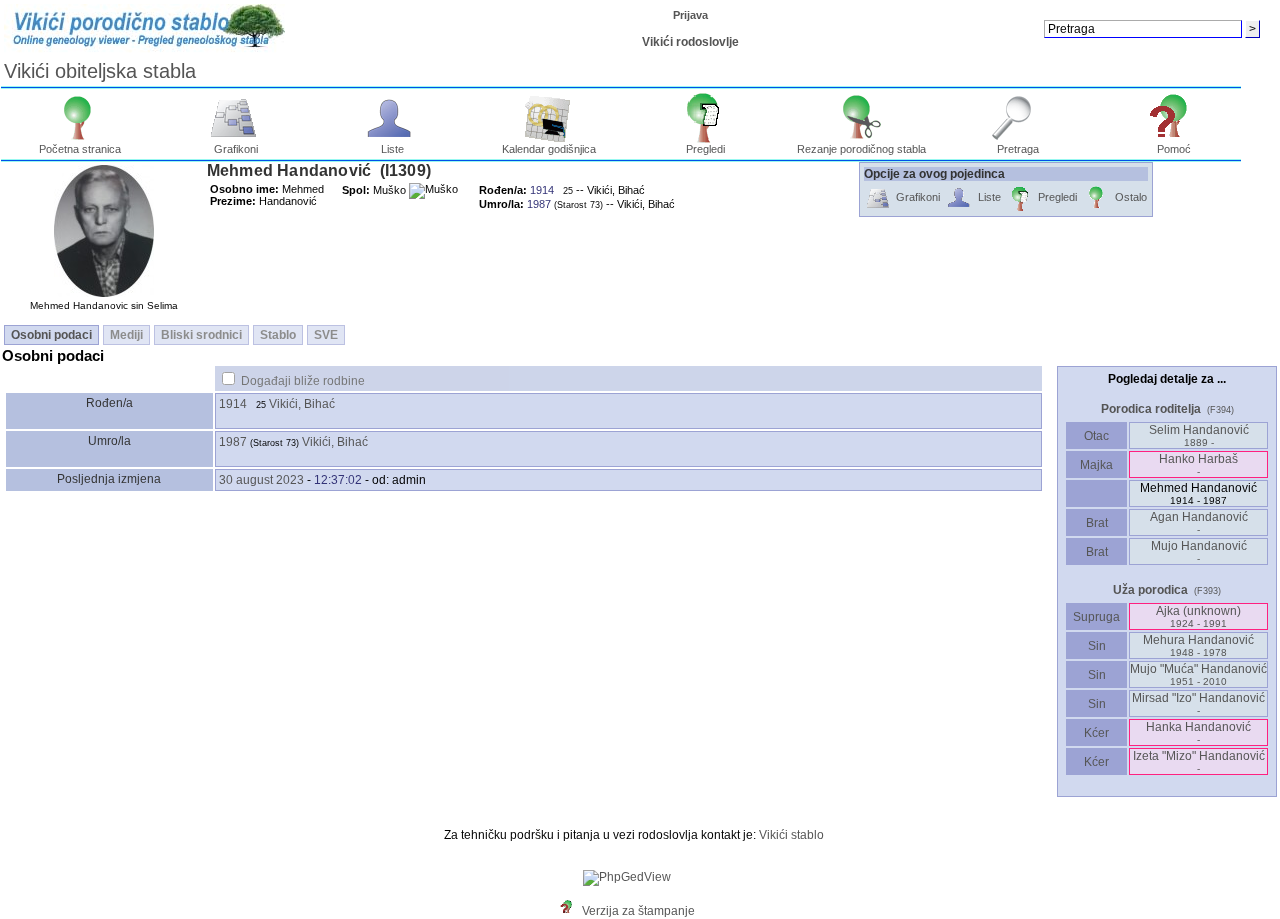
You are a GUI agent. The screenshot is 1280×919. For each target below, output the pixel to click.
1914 (233, 404)
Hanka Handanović (1198, 732)
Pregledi (705, 149)
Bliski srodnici (201, 335)
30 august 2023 (261, 480)
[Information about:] (571, 911)
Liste (392, 149)
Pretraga (1018, 149)
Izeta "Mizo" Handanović (1199, 761)
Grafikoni (236, 149)
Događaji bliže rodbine (303, 381)
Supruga (1096, 617)
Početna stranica (80, 149)
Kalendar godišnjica (549, 149)
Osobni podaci (51, 335)
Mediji (126, 335)
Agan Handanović (1199, 522)
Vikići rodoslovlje (690, 42)
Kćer (1096, 733)
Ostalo (1131, 197)
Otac (1096, 436)
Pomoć (1174, 149)
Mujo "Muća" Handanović (1198, 674)
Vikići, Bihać (302, 404)
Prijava (690, 15)
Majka (1096, 465)
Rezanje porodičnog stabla (861, 149)
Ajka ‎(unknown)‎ (1198, 616)
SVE (326, 335)
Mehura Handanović (1198, 645)
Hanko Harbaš (1198, 464)
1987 (233, 442)
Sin (1097, 646)
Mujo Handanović (1199, 551)
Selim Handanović (1199, 435)
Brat (1097, 523)
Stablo (278, 335)
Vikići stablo (791, 835)
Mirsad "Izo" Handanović (1198, 703)
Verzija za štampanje (638, 911)
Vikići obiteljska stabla (100, 71)
